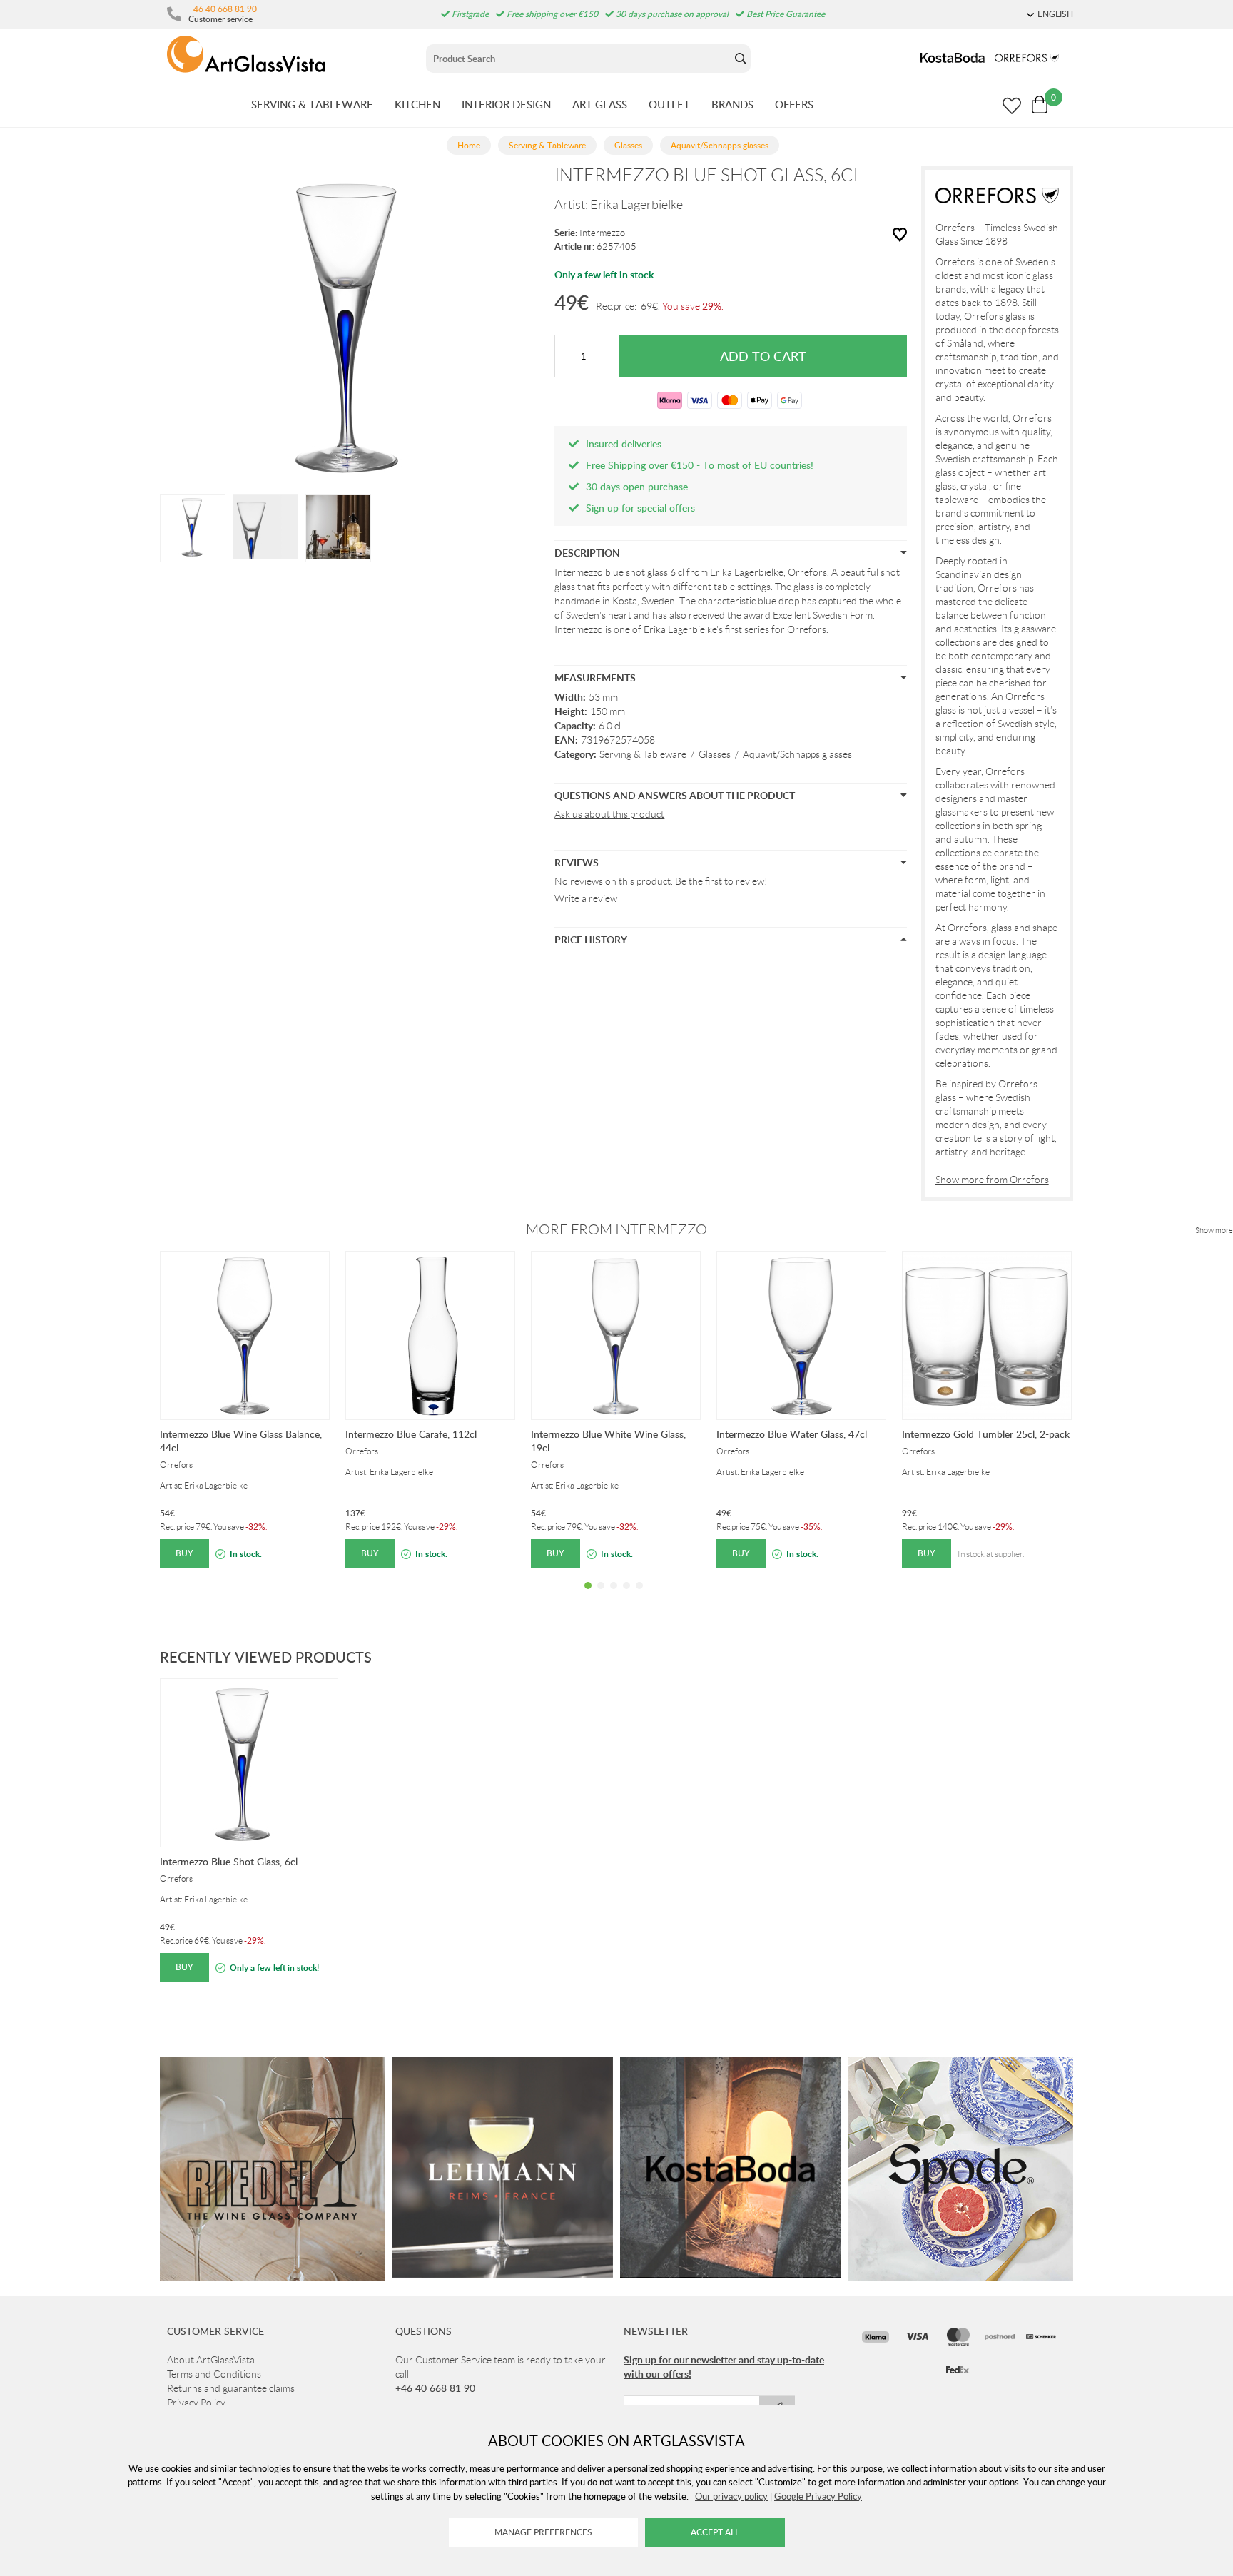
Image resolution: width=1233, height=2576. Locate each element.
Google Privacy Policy (818, 2496)
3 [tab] (614, 1596)
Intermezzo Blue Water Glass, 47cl (792, 1434)
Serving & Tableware (643, 754)
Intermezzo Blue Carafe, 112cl (411, 1434)
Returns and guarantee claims (231, 2388)
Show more (1214, 1230)
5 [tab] (639, 1596)
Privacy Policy (196, 2403)
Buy (184, 1553)
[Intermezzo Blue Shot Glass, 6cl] (193, 527)
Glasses (715, 754)
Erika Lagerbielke (636, 205)
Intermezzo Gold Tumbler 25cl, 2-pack (986, 1434)
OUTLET (669, 104)
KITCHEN (417, 104)
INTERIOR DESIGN (506, 104)
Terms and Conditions (214, 2374)
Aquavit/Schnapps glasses (797, 754)
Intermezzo (602, 233)
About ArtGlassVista (211, 2360)
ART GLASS (600, 104)
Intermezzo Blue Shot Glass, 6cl (229, 1861)
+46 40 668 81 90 (223, 9)
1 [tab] (588, 1596)
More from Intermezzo (616, 1229)
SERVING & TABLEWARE (312, 104)
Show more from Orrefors (992, 1180)
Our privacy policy (731, 2496)
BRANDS (732, 104)
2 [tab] (601, 1596)
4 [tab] (626, 1596)
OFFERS (794, 104)
